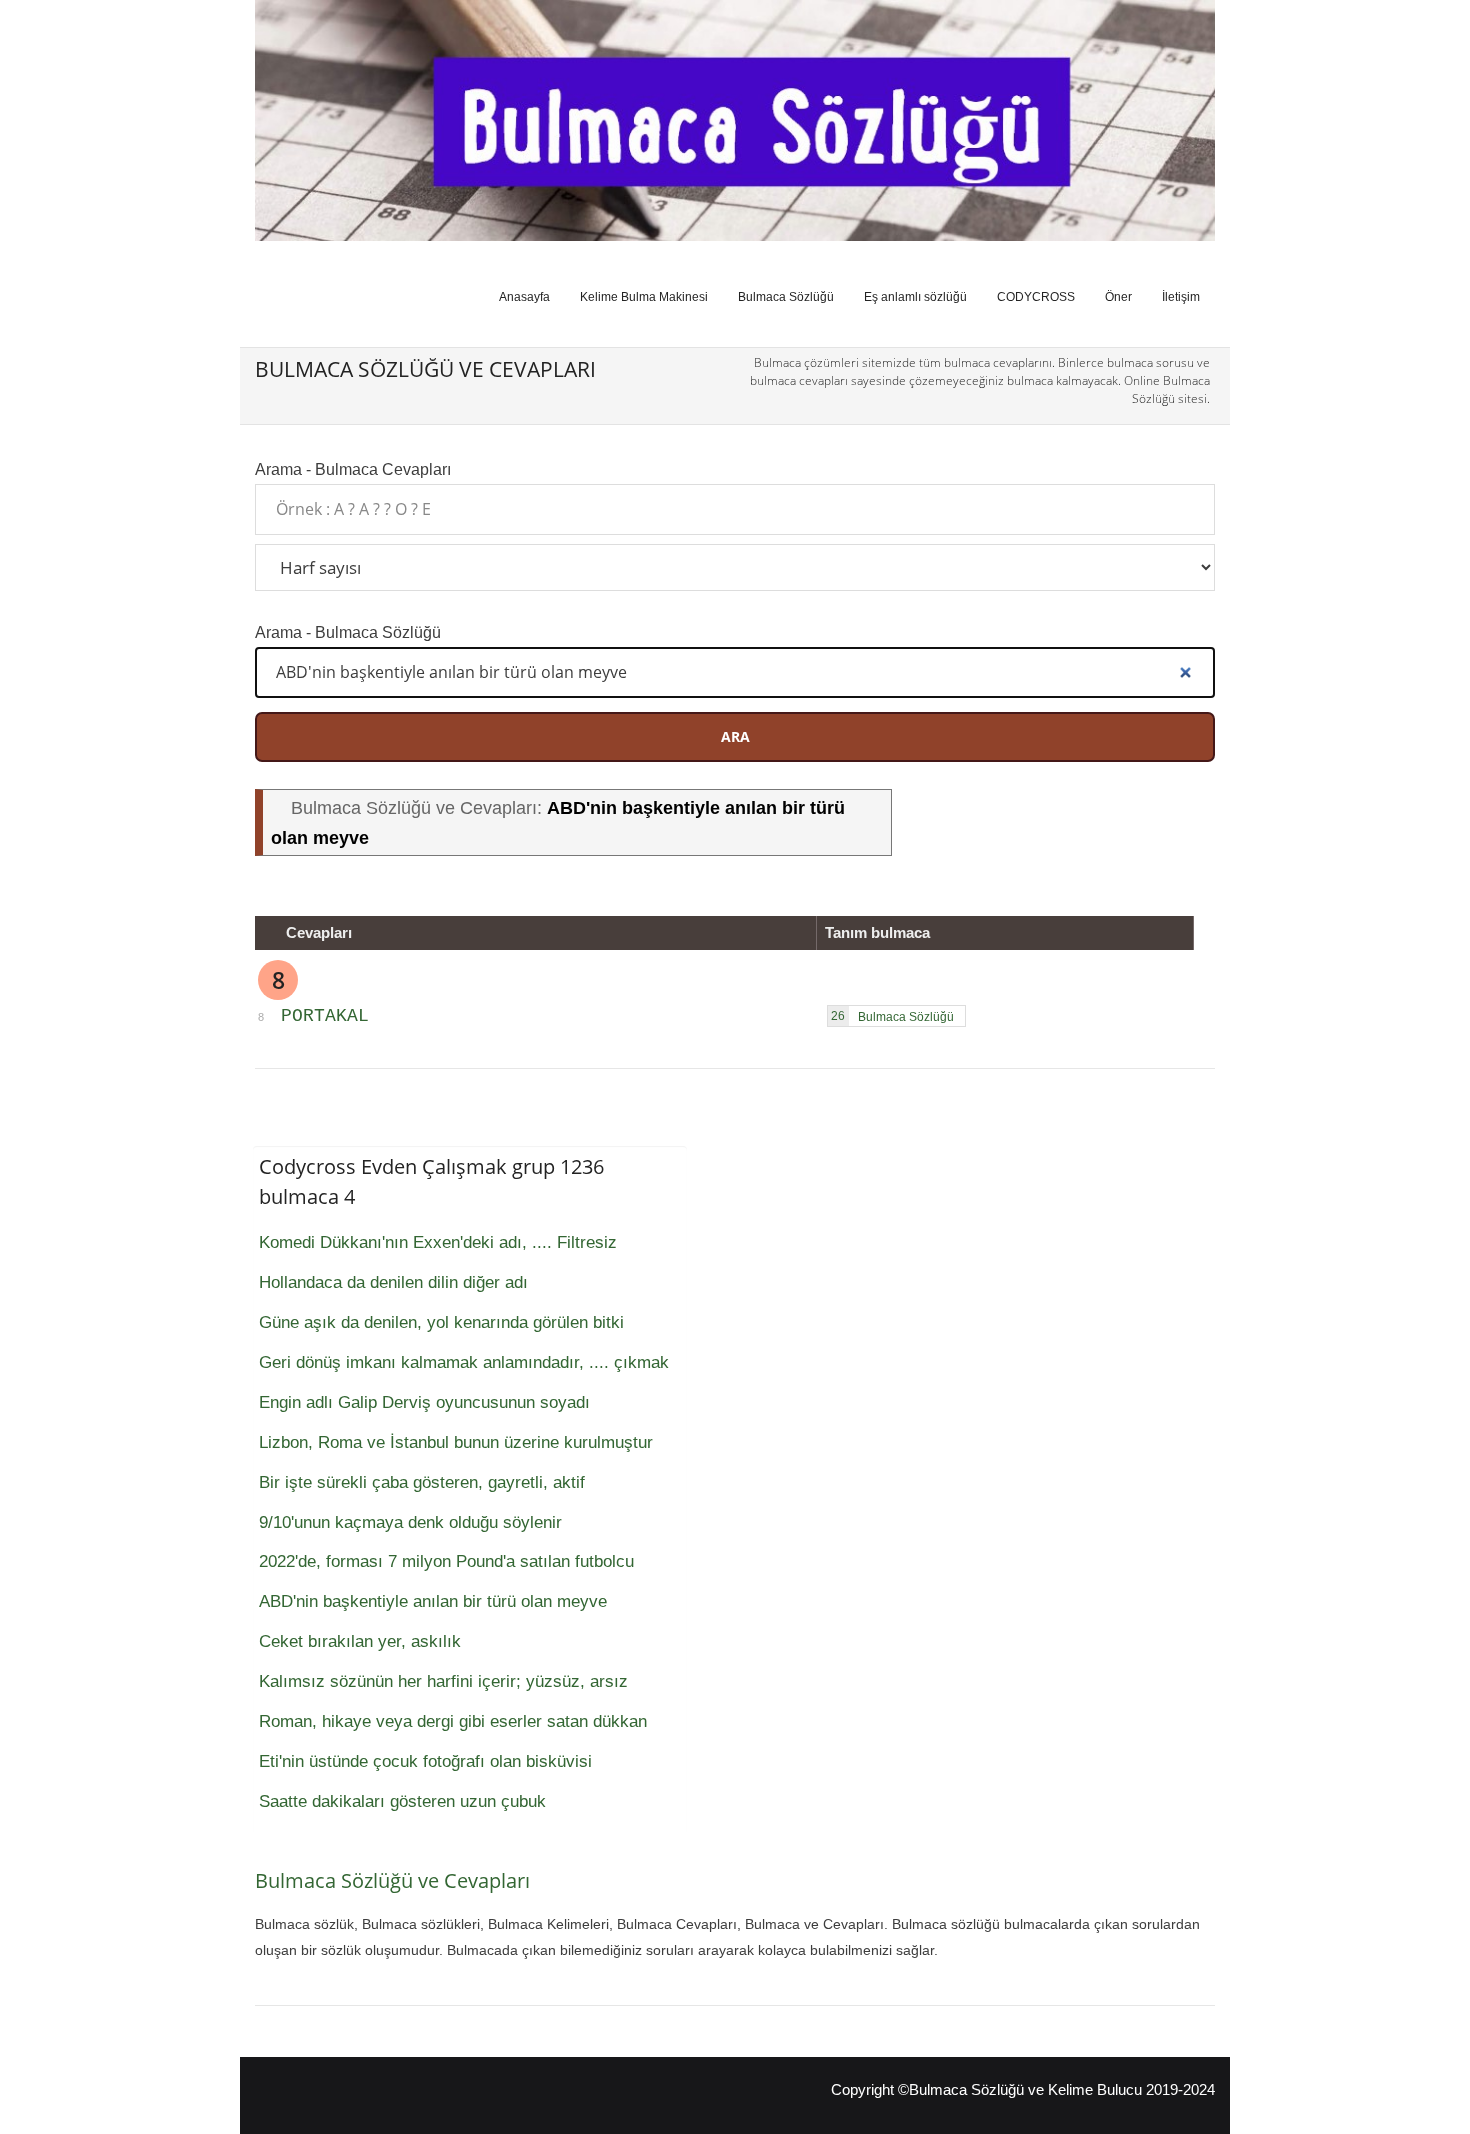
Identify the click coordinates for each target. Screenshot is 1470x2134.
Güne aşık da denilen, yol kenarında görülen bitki (441, 1322)
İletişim (1181, 297)
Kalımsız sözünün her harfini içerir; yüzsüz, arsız (443, 1681)
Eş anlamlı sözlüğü (915, 297)
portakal (325, 1016)
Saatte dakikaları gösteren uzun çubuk (402, 1801)
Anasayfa (524, 297)
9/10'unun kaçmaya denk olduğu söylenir (410, 1522)
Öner (1118, 297)
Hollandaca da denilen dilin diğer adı (393, 1282)
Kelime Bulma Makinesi (644, 297)
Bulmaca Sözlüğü (786, 297)
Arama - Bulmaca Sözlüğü (348, 632)
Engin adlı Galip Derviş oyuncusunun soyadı (424, 1402)
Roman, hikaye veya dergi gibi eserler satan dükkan (453, 1721)
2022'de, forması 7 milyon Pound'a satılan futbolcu (446, 1561)
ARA (735, 736)
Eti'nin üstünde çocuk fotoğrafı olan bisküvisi (425, 1761)
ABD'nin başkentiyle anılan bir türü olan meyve (433, 1601)
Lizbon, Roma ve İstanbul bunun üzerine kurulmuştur (456, 1442)
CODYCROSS (1036, 297)
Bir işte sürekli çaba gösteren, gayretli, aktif (422, 1482)
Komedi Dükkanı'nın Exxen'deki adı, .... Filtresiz (438, 1242)
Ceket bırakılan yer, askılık (360, 1641)
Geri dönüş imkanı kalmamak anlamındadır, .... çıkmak (464, 1362)
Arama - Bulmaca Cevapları (353, 469)
